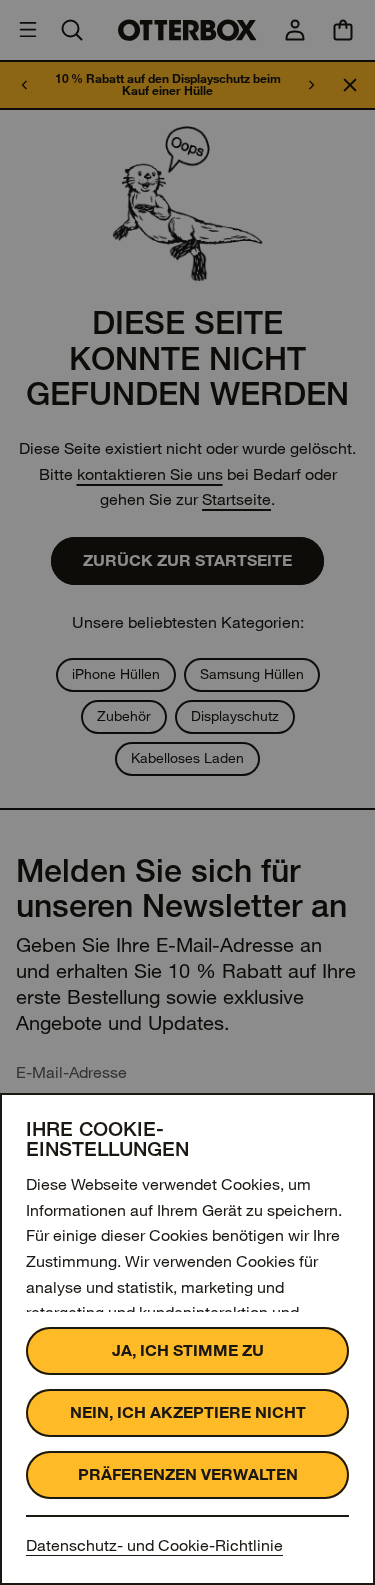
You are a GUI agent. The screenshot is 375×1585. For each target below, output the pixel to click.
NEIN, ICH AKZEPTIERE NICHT (188, 1412)
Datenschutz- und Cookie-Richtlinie (154, 1545)
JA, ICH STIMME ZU (188, 1350)
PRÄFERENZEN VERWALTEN (188, 1474)
